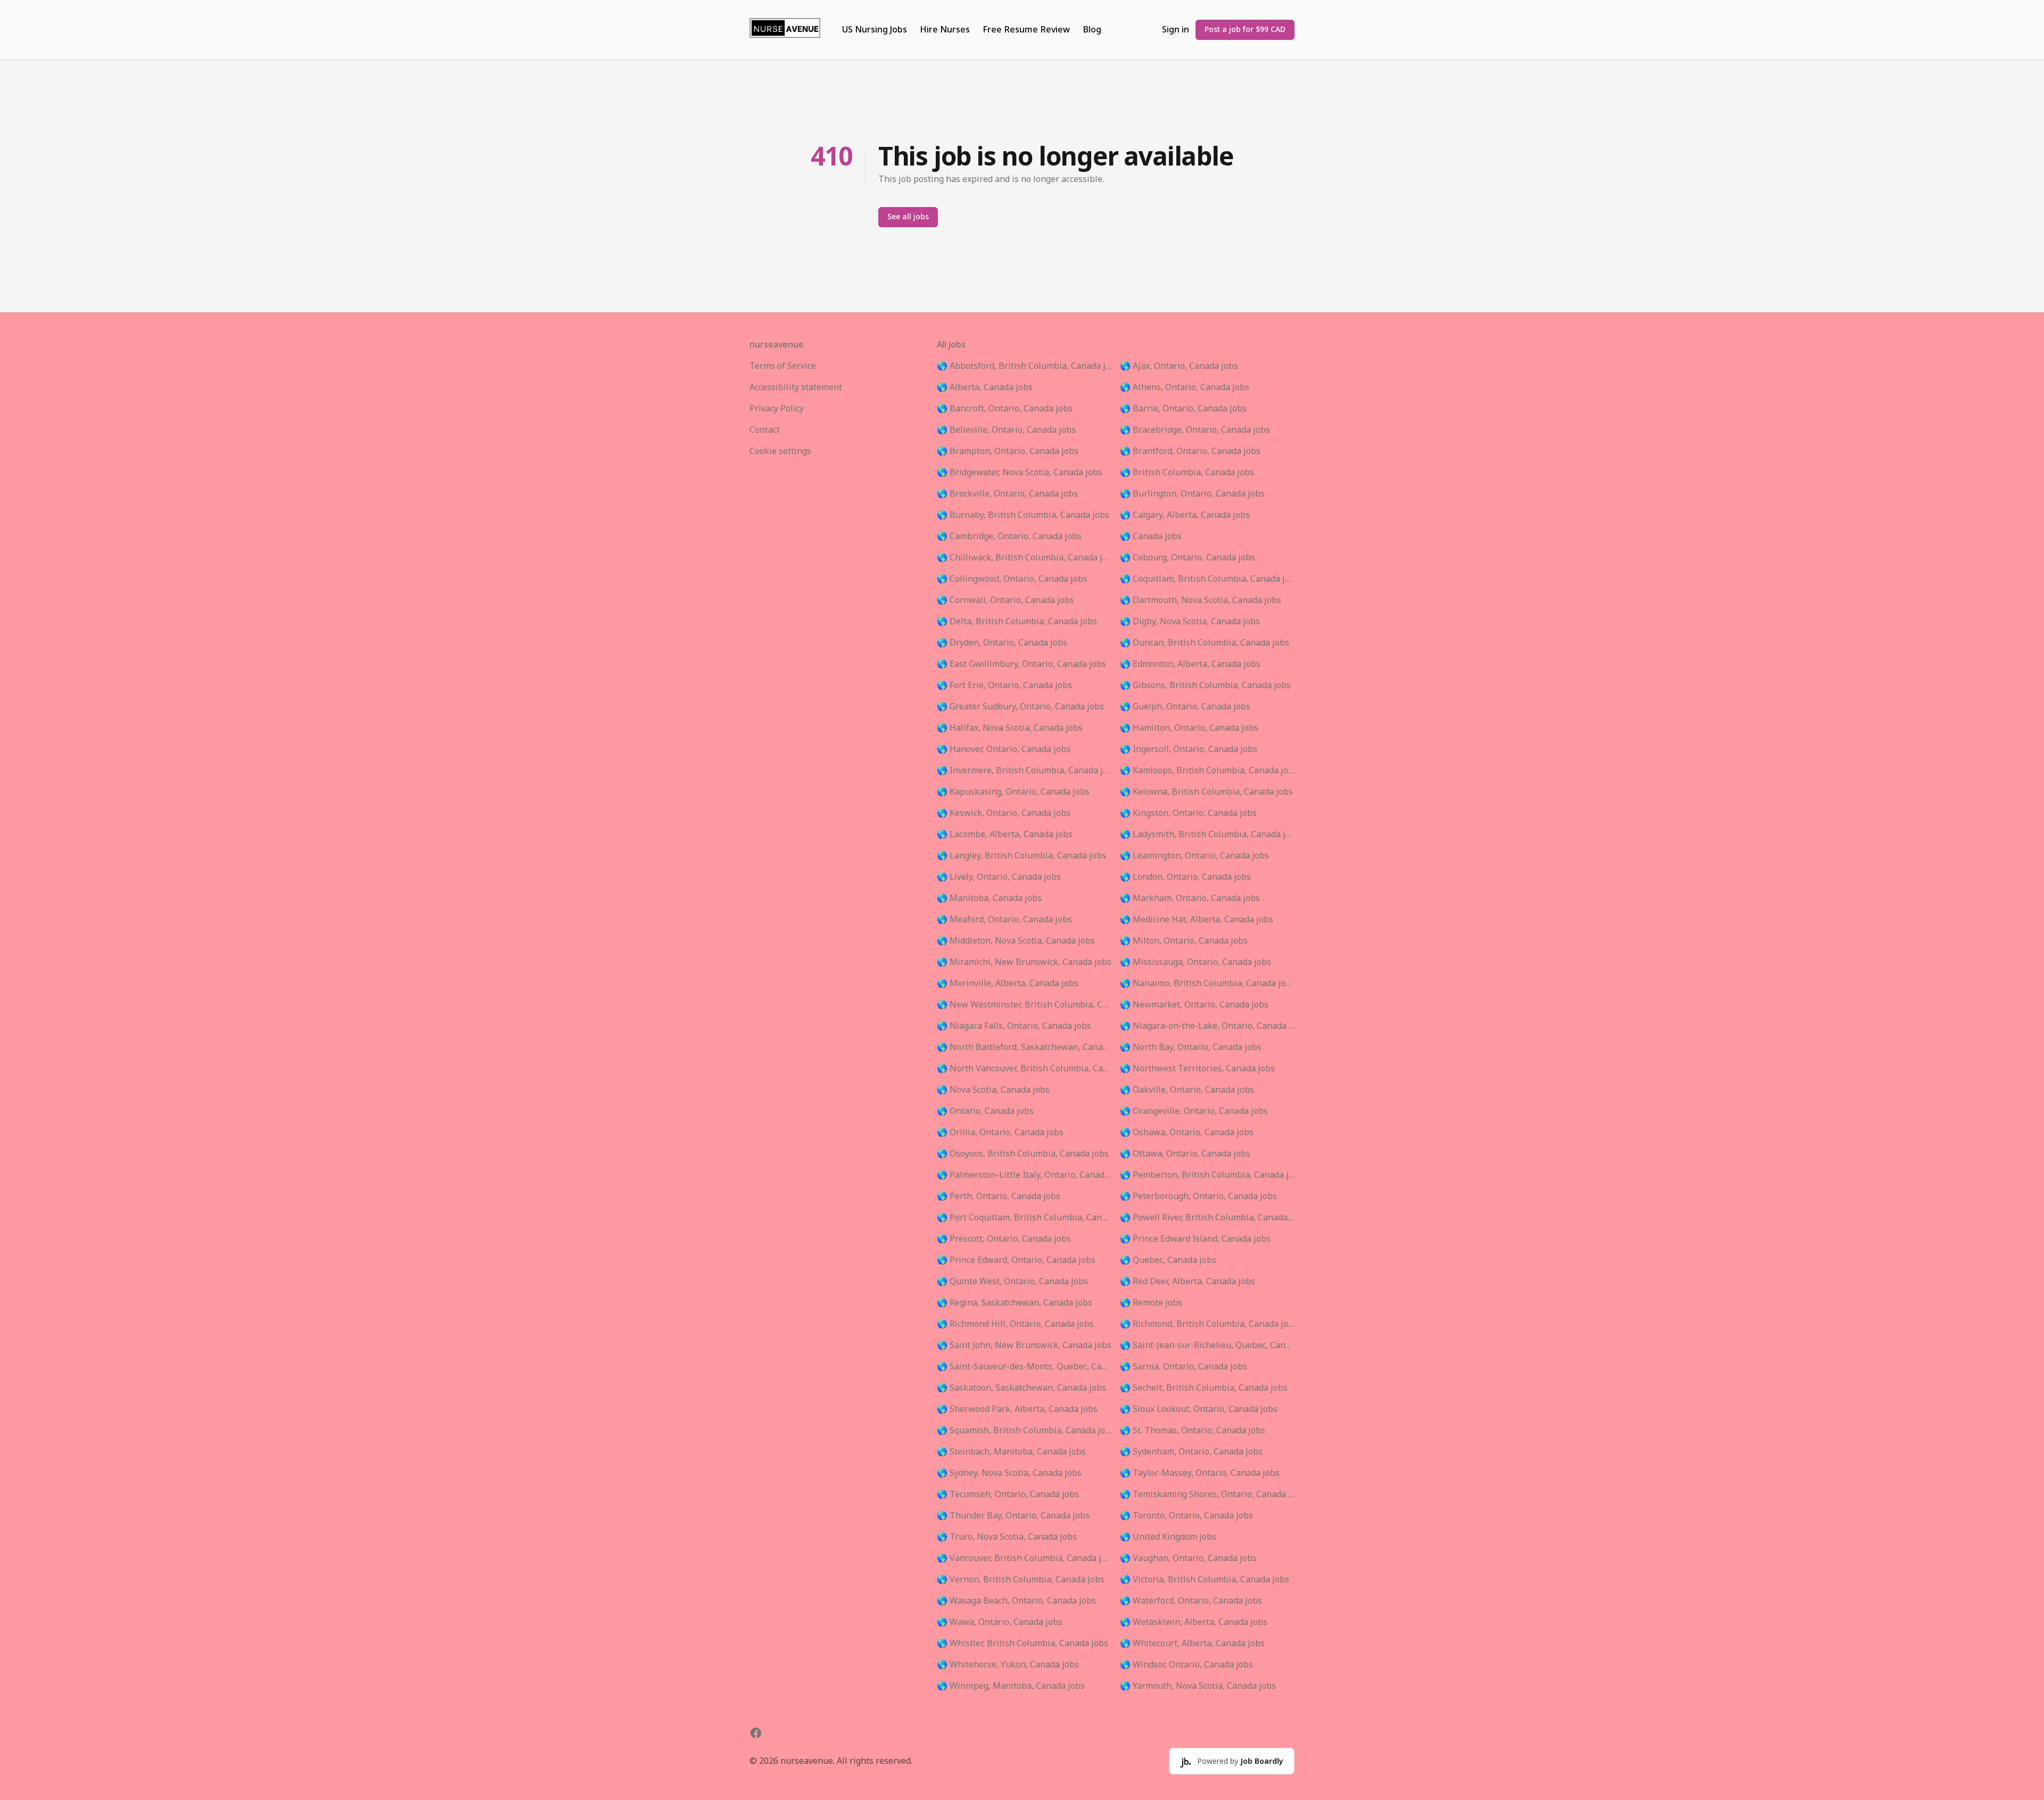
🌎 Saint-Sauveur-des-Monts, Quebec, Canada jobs (1024, 1367)
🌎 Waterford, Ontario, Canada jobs (1191, 1601)
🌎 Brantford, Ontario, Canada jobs (1190, 451)
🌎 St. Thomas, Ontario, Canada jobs (1193, 1431)
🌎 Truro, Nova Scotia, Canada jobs (1007, 1537)
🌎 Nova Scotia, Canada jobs (993, 1090)
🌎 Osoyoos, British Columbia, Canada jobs (1023, 1154)
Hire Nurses (945, 30)
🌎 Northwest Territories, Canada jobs (1197, 1069)
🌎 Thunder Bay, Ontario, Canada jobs (1013, 1516)
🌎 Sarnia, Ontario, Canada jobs (1184, 1367)
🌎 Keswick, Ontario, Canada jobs (1004, 813)
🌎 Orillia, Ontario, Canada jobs (1000, 1133)
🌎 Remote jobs (1151, 1303)
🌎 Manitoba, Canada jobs (989, 898)
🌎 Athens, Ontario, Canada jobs (1185, 387)
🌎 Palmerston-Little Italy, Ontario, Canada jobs (1024, 1175)
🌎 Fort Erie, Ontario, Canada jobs (1004, 686)
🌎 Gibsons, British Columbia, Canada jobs (1205, 686)
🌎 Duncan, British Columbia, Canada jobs (1205, 643)
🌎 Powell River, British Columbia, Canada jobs (1207, 1218)
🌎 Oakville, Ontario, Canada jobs (1187, 1090)
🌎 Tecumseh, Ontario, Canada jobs (1008, 1495)
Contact (765, 430)
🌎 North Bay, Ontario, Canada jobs (1191, 1047)
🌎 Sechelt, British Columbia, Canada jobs (1204, 1388)
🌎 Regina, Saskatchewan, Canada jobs (1015, 1303)
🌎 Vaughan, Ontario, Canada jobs (1188, 1558)
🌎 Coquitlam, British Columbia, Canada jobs (1207, 579)
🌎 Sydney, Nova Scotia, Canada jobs (1009, 1473)
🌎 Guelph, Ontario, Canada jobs (1185, 707)
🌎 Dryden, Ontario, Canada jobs (1002, 643)
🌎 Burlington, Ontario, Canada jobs (1192, 494)
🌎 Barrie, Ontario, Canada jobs (1183, 409)
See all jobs (908, 217)
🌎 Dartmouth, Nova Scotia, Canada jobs (1201, 600)
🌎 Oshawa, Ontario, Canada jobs (1187, 1133)
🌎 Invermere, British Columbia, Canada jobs (1024, 771)
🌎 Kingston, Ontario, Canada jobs (1188, 813)
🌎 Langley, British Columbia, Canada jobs (1021, 856)
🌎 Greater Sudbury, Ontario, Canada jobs (1020, 707)
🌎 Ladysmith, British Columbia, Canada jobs (1207, 835)
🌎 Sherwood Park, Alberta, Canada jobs (1017, 1409)
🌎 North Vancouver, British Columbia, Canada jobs (1024, 1069)
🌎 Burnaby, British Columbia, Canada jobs (1023, 515)
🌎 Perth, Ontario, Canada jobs (999, 1196)
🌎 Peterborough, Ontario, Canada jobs (1198, 1196)
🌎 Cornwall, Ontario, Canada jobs (1005, 600)
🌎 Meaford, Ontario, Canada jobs (1004, 920)
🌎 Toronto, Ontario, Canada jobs (1186, 1516)
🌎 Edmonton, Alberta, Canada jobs (1190, 664)
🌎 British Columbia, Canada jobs (1187, 473)
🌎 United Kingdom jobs (1168, 1537)
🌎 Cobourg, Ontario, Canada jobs (1188, 558)
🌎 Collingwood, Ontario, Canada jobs (1012, 579)
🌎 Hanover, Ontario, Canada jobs (1004, 749)
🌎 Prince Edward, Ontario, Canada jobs (1016, 1260)
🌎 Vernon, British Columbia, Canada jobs (1021, 1580)
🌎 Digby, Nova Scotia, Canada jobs (1190, 622)
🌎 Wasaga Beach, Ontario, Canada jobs (1016, 1601)
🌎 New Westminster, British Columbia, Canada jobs (1024, 1005)
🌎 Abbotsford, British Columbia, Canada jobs (1024, 366)
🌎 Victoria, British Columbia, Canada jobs (1205, 1580)
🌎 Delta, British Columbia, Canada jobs (1017, 622)
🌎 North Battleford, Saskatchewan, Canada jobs (1024, 1047)
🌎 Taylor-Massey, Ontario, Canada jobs (1200, 1473)
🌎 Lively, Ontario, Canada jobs (999, 877)
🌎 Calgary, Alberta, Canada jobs (1185, 515)
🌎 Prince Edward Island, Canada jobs (1195, 1239)
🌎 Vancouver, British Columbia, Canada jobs (1024, 1558)
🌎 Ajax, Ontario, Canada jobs (1179, 366)
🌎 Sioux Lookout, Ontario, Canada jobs (1199, 1409)
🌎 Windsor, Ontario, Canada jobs (1186, 1665)
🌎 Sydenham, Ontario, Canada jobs (1191, 1452)
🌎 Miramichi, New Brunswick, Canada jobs (1024, 962)
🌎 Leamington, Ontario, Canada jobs (1194, 856)
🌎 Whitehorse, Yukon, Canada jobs (1008, 1665)
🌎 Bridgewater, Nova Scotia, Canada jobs (1020, 473)
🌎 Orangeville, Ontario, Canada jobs (1194, 1111)
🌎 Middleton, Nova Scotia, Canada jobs (1016, 941)
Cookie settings (780, 451)
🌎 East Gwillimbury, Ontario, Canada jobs (1021, 664)
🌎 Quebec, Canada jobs (1168, 1260)
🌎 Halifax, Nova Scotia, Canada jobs (1010, 728)
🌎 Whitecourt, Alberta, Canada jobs (1192, 1644)
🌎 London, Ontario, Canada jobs (1185, 877)
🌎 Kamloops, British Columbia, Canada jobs (1207, 771)
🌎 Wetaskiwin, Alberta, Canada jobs (1194, 1622)
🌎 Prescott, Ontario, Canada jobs (1004, 1239)
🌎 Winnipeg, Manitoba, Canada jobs (1011, 1686)
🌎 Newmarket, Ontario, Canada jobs (1194, 1005)
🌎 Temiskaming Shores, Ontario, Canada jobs (1207, 1495)
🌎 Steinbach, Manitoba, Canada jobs (1011, 1452)
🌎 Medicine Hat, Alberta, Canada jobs (1197, 920)
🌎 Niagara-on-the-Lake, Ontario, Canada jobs (1207, 1026)
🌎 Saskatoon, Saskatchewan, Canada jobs (1021, 1388)
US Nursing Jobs (875, 30)
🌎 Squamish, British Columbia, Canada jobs (1024, 1431)
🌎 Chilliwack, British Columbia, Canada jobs (1024, 558)
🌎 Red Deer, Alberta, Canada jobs (1188, 1282)
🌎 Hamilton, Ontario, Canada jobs (1189, 728)
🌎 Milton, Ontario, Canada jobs (1184, 941)
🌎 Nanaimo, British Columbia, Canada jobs (1207, 984)
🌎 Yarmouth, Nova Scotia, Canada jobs (1198, 1686)
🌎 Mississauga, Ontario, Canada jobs (1196, 962)
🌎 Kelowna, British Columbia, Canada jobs (1206, 792)
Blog (1092, 30)
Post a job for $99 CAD (1245, 30)
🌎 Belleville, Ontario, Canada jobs (1006, 430)
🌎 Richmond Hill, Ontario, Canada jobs (1015, 1324)
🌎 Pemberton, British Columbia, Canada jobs (1207, 1175)
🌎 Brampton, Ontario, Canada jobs (1008, 451)
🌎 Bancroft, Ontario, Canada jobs (1005, 409)
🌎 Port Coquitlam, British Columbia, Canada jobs (1024, 1218)
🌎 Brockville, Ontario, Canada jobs (1007, 494)
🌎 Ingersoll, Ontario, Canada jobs (1189, 749)
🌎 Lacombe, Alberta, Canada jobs (1005, 835)
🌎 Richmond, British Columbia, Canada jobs (1207, 1324)
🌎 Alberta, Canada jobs (985, 387)
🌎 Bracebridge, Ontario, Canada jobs (1195, 430)
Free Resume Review (1026, 30)
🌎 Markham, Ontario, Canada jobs (1190, 898)
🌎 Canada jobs (1151, 536)
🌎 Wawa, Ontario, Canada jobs (1000, 1622)
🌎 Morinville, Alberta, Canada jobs (1008, 984)
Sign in (1176, 30)
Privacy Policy (777, 409)
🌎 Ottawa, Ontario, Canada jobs (1185, 1154)
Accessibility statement (796, 387)
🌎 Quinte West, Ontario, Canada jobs (1012, 1282)
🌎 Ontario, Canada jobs (985, 1111)
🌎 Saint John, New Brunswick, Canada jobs (1024, 1345)
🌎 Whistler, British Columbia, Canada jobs (1023, 1644)
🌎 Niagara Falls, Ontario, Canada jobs (1014, 1026)
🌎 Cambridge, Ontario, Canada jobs (1009, 536)
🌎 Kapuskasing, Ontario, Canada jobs (1013, 792)
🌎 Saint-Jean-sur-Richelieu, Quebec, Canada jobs (1207, 1345)
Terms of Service (783, 366)
